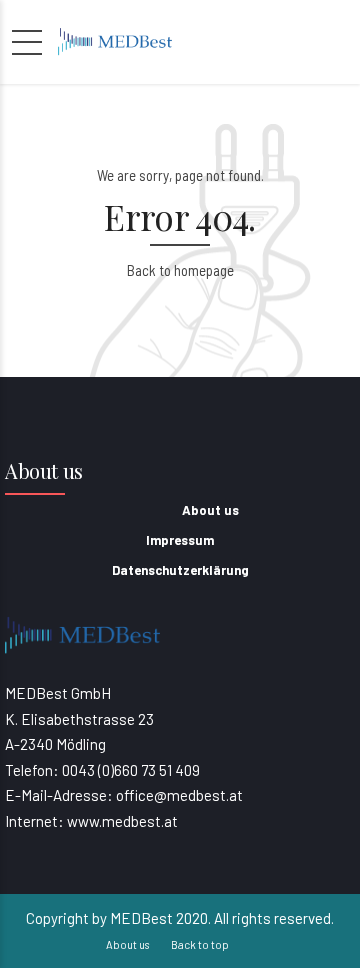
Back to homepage (180, 270)
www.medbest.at (122, 821)
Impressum (180, 540)
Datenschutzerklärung (180, 570)
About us (210, 510)
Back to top (200, 944)
